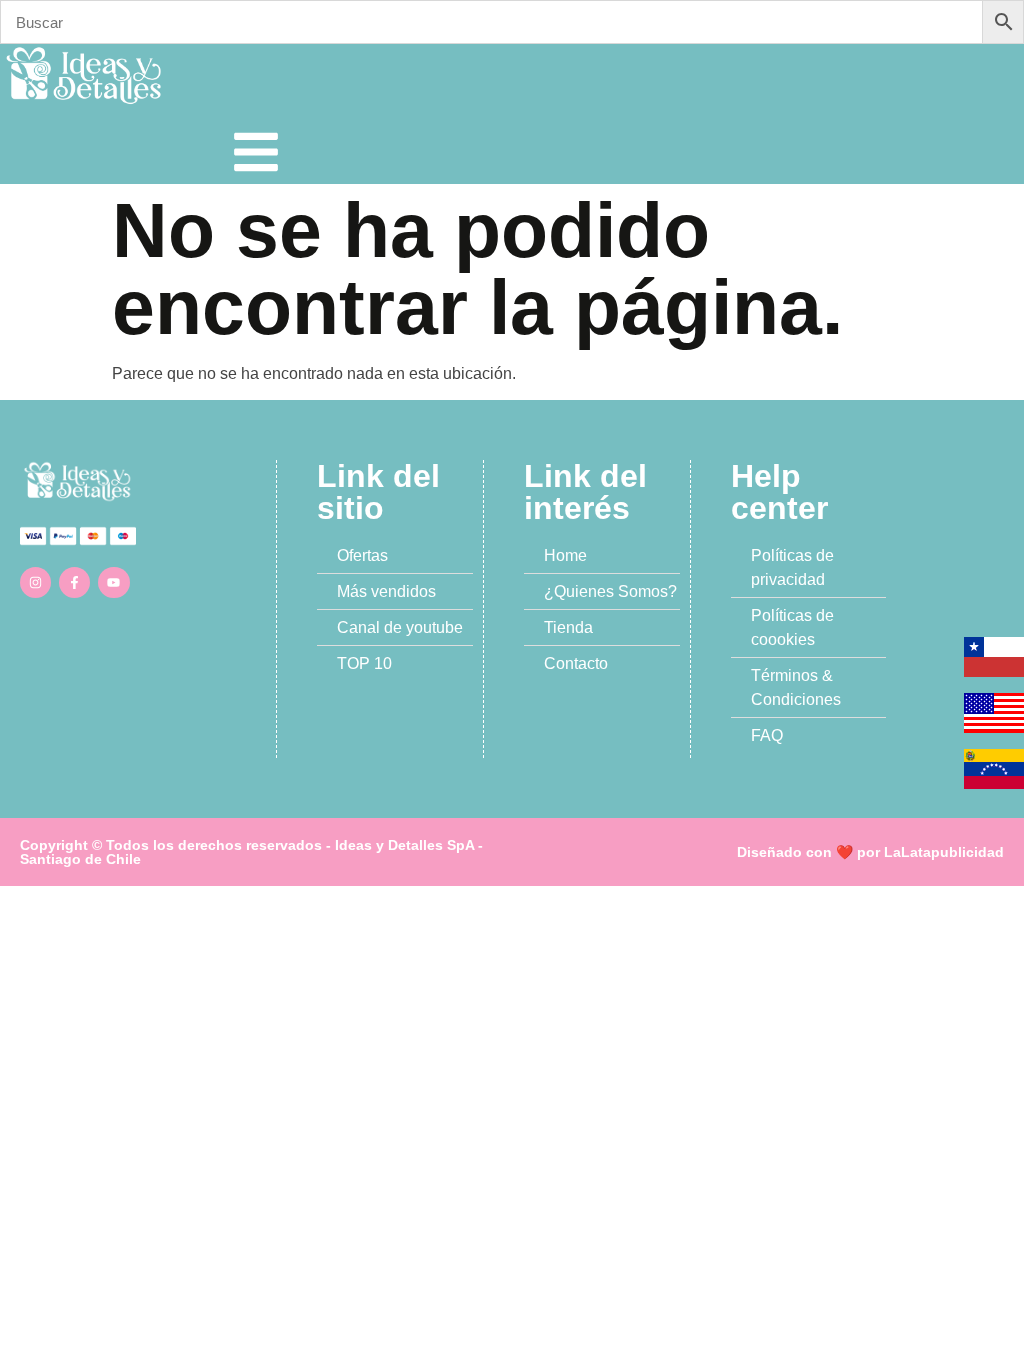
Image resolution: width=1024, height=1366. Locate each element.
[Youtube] (113, 582)
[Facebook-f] (74, 582)
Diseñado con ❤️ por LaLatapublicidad (870, 852)
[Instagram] (35, 582)
